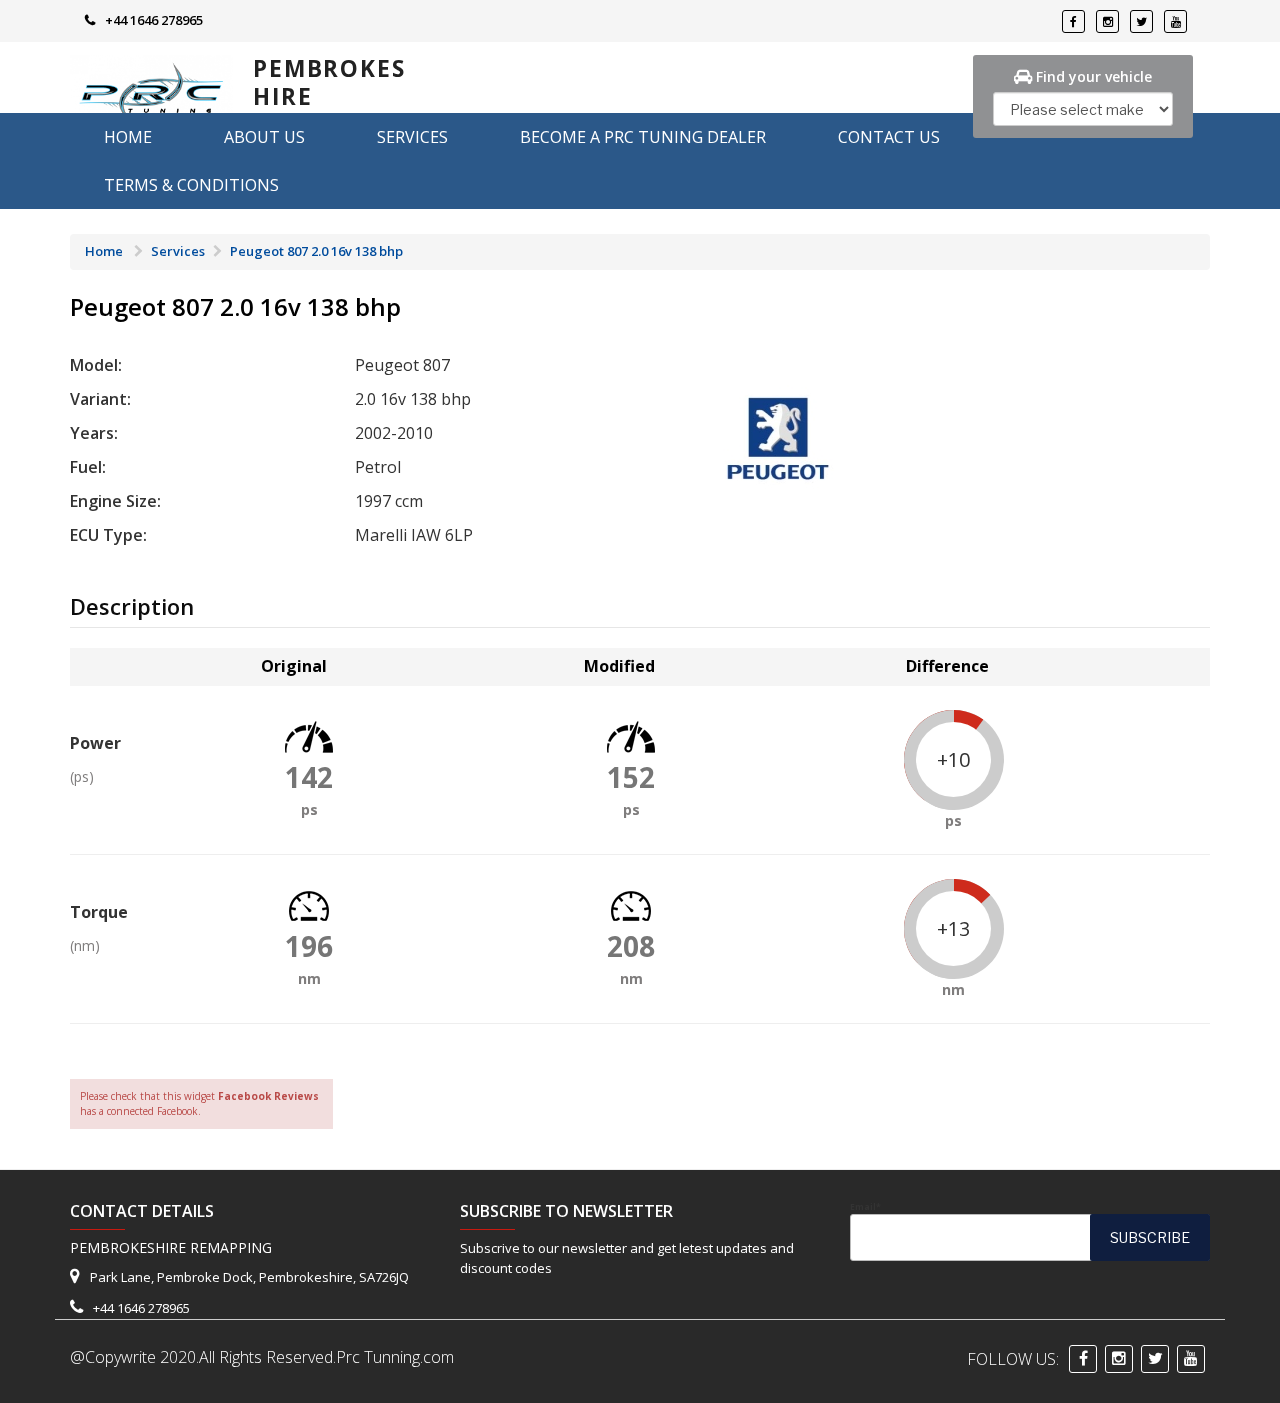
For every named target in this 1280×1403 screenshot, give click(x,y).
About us (264, 137)
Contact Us (889, 137)
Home (128, 137)
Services (412, 137)
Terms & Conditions (191, 185)
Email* (865, 1207)
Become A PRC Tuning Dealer (643, 137)
